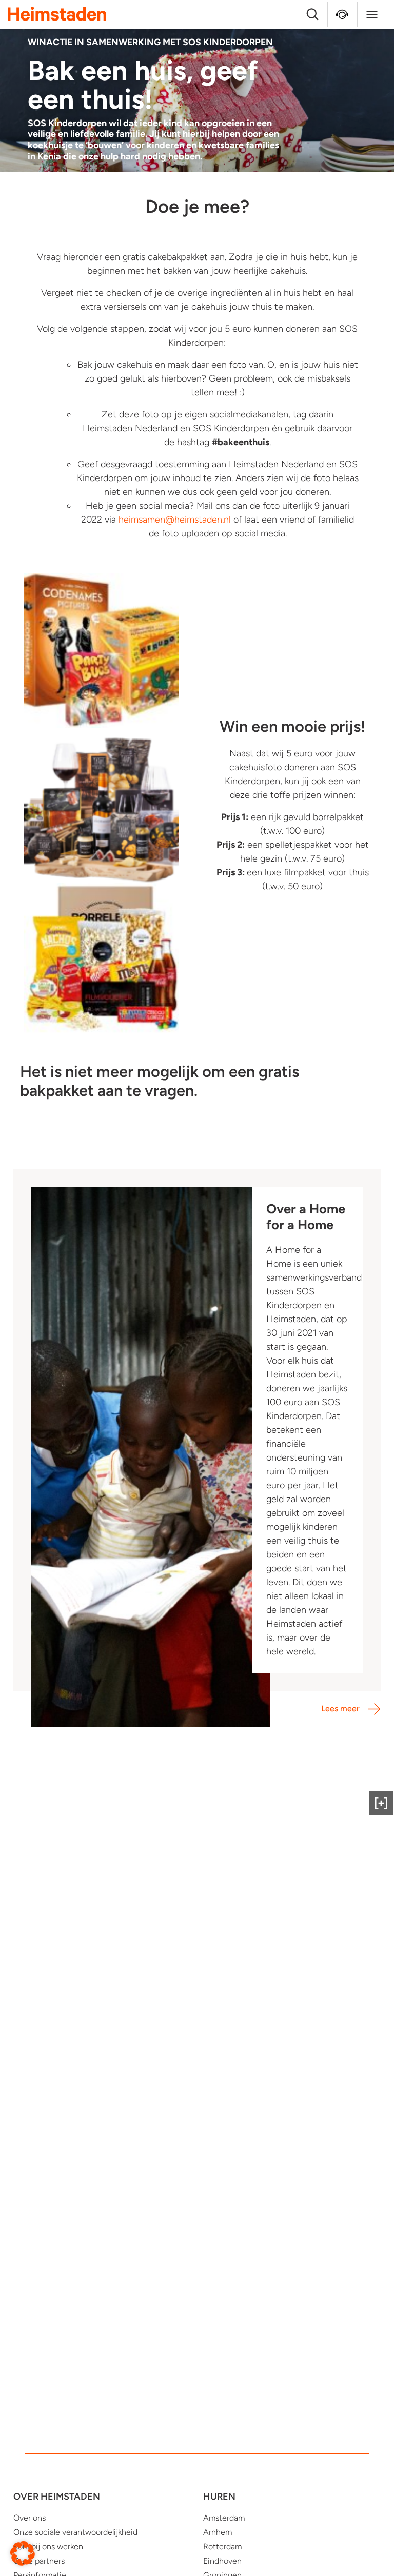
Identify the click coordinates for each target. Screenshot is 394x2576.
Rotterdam (222, 2547)
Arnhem (218, 2532)
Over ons (29, 2518)
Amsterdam (224, 2518)
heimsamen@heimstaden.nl (175, 520)
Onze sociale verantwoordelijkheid (75, 2532)
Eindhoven (222, 2561)
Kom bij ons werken (48, 2547)
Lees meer (340, 1709)
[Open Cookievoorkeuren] (23, 2553)
